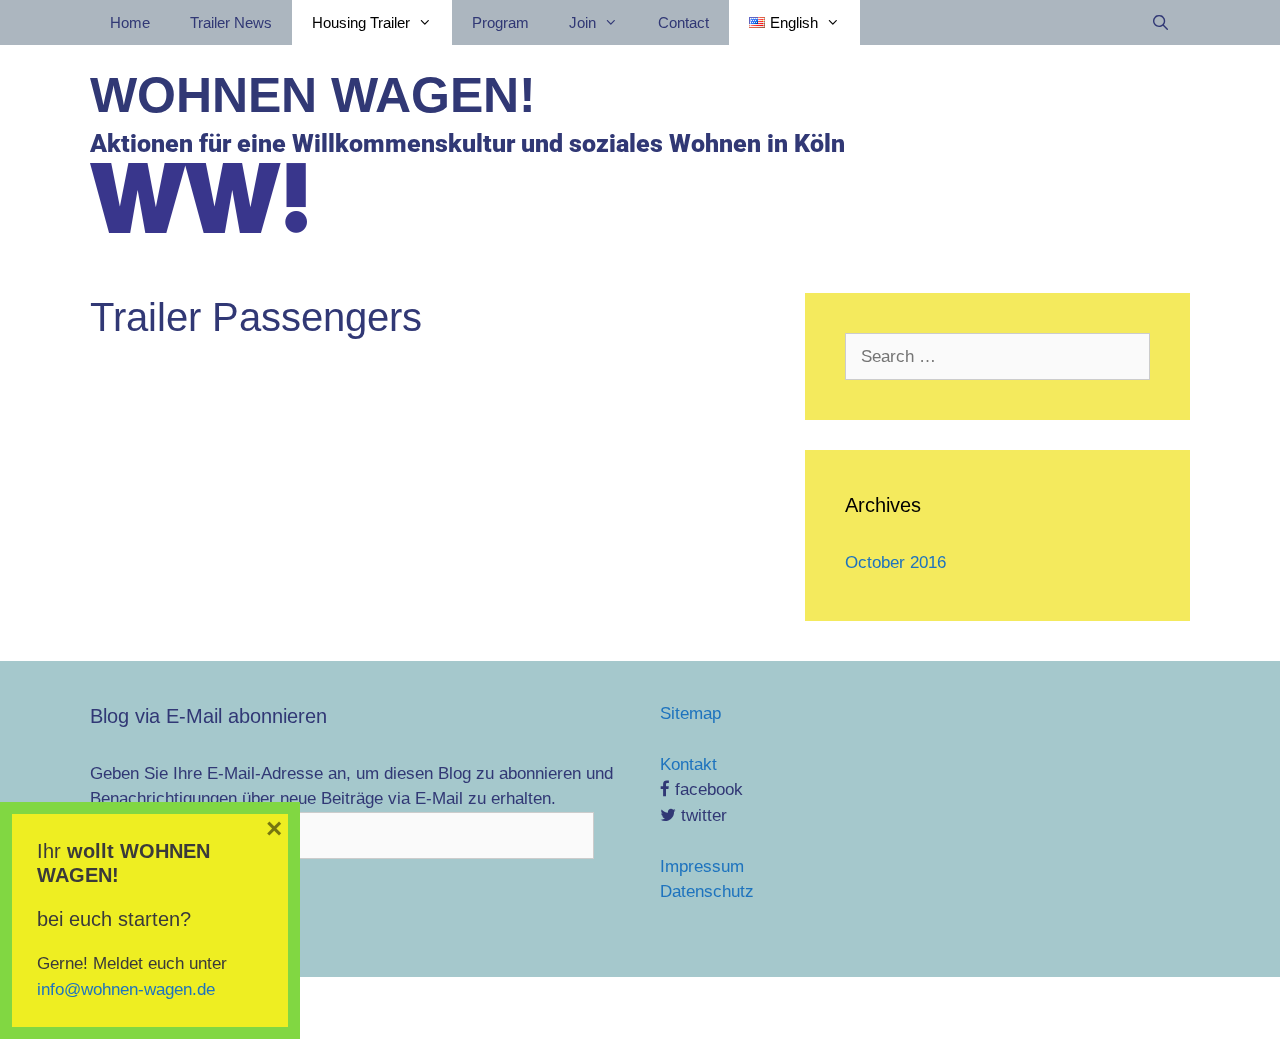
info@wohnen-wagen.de (126, 989)
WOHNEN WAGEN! (313, 95)
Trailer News (231, 22)
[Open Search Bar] (1160, 22)
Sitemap (690, 713)
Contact (683, 22)
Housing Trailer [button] (361, 22)
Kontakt (688, 764)
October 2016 (895, 562)
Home (130, 22)
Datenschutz (707, 891)
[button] (794, 22)
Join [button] (582, 22)
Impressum (702, 866)
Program (500, 22)
